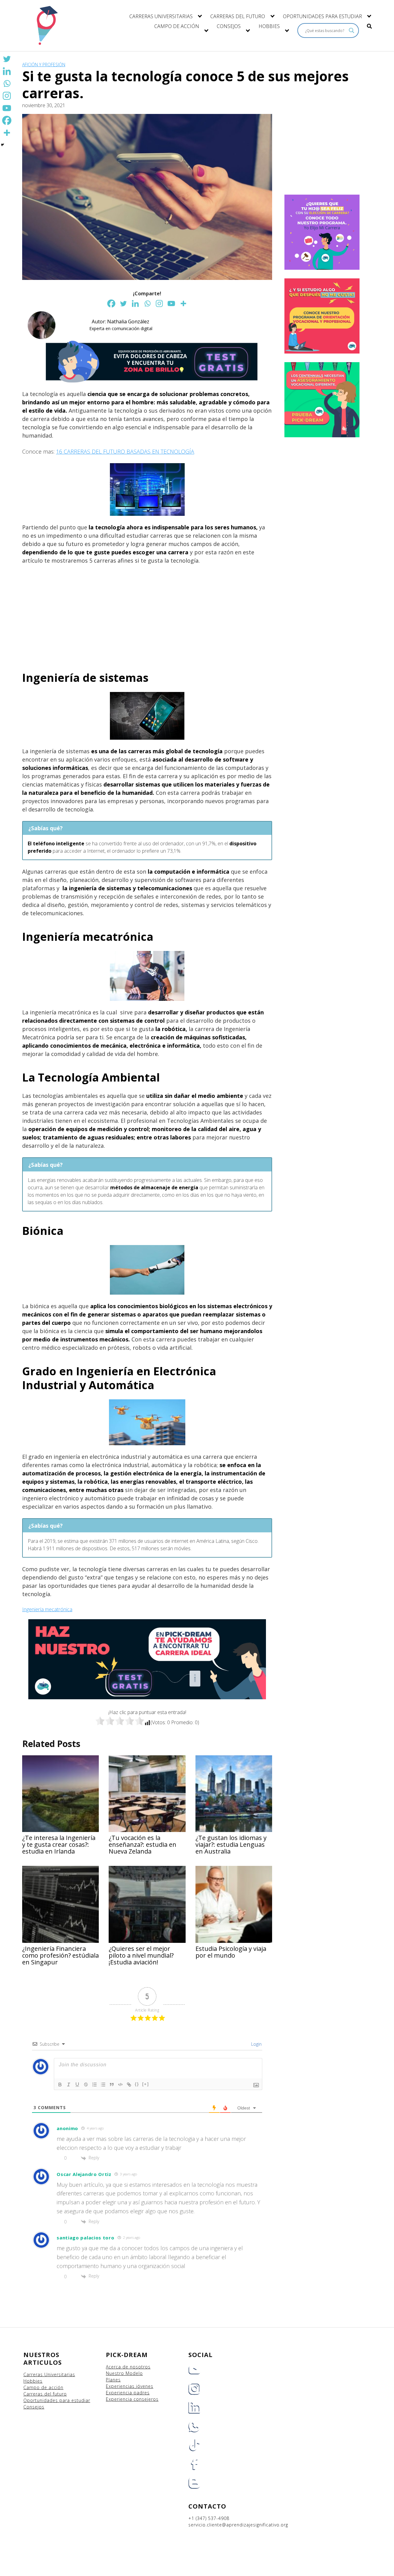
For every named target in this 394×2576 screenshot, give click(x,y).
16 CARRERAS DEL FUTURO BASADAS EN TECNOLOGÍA (125, 451)
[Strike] (86, 2085)
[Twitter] (123, 303)
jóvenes (145, 2386)
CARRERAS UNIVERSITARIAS (161, 16)
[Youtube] (171, 303)
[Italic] (69, 2085)
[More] (183, 303)
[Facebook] (111, 303)
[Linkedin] (135, 303)
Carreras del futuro (45, 2394)
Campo (32, 2387)
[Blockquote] (112, 2085)
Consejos (34, 2407)
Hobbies (33, 2381)
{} (137, 2084)
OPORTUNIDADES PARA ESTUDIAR (322, 16)
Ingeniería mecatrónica (47, 1609)
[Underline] (77, 2085)
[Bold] (60, 2085)
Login (256, 2044)
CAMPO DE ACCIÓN (177, 26)
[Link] (129, 2085)
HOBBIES (269, 26)
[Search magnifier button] (352, 30)
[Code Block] (120, 2085)
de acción (52, 2387)
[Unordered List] (103, 2085)
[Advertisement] (147, 615)
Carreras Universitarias (49, 2374)
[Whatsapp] (147, 303)
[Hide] (2, 145)
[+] (146, 2084)
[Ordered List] (94, 2085)
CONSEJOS (229, 26)
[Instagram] (159, 303)
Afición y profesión (44, 65)
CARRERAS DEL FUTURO (238, 16)
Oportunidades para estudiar (57, 2400)
